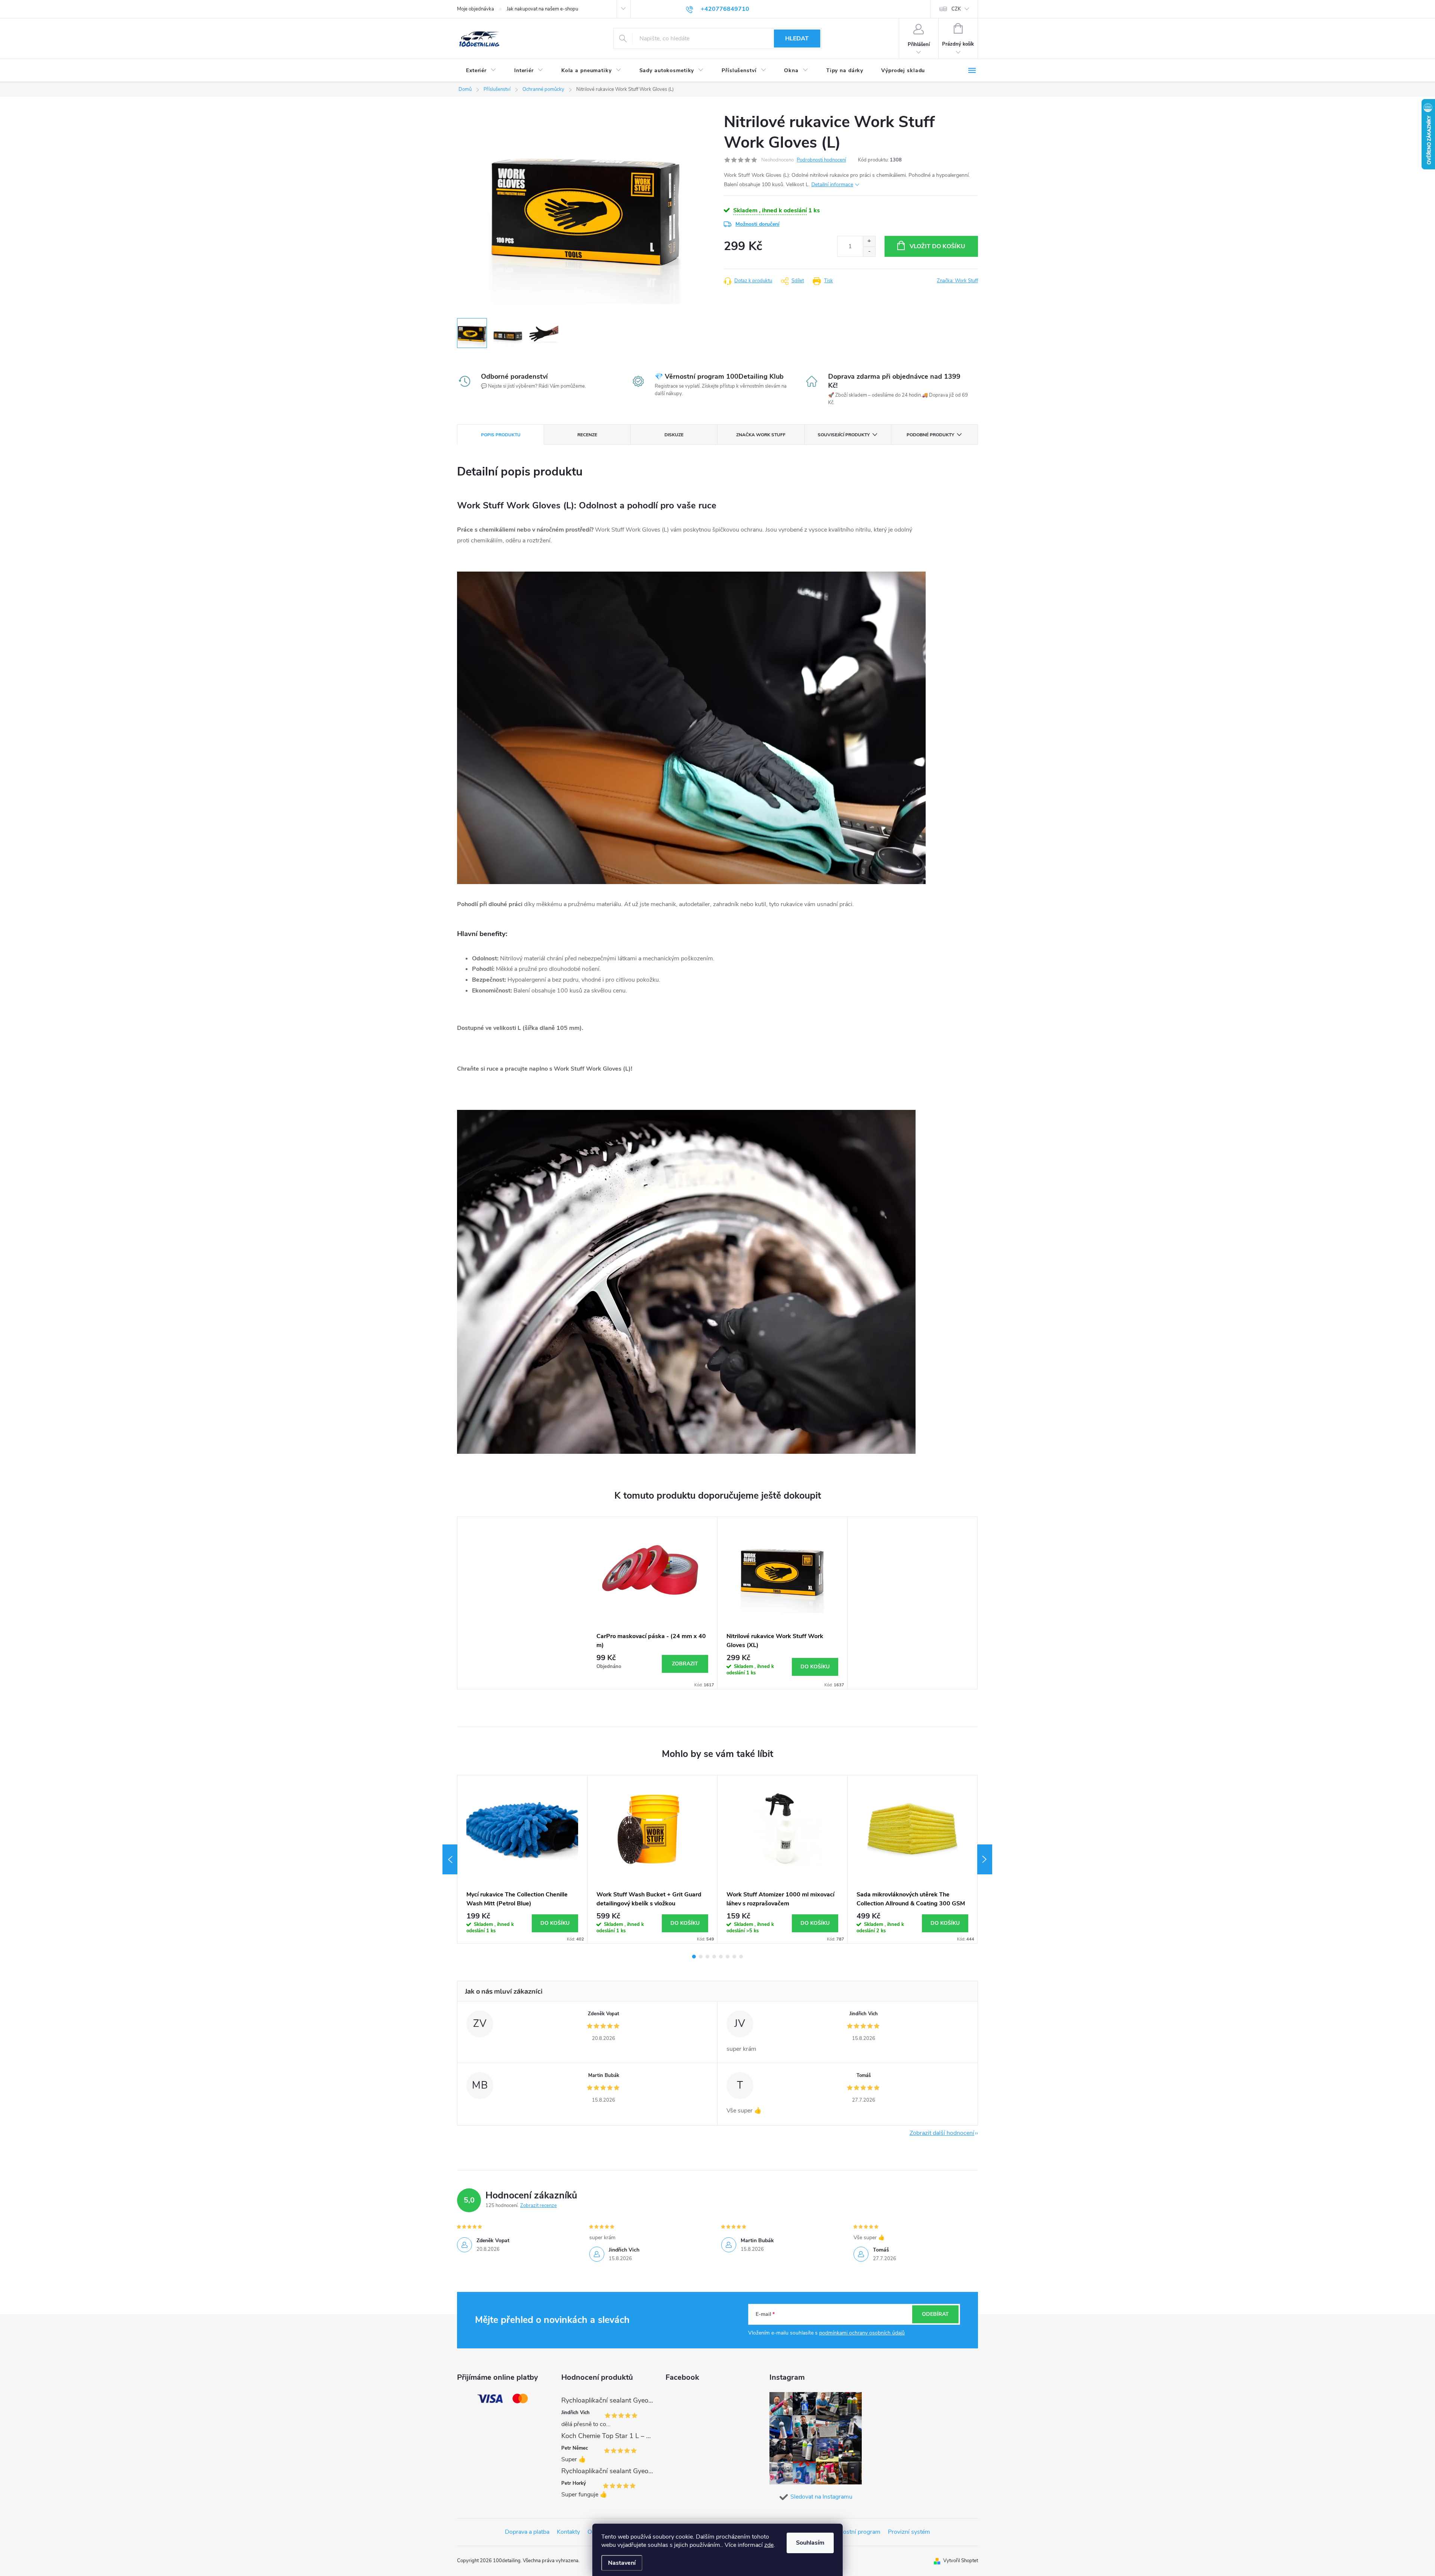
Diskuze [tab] (674, 435)
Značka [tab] (761, 435)
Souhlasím (810, 2543)
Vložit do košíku (937, 246)
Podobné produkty (930, 435)
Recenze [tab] (587, 435)
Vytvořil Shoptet (961, 2561)
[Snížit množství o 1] (869, 251)
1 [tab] (694, 1957)
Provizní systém (909, 2532)
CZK (956, 9)
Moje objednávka (476, 9)
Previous (450, 1859)
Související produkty (844, 435)
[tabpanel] (652, 1603)
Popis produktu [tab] (501, 435)
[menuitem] (481, 71)
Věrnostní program (856, 2532)
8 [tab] (741, 1957)
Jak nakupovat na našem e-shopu (542, 9)
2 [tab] (701, 1957)
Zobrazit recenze (538, 2206)
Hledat (797, 39)
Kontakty (568, 2532)
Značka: (957, 281)
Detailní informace (832, 184)
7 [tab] (734, 1957)
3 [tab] (707, 1957)
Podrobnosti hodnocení (821, 160)
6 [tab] (728, 1957)
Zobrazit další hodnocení (942, 2133)
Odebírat (935, 2314)
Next (985, 1859)
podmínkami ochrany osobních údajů (862, 2333)
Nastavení (622, 2563)
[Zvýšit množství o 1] (869, 241)
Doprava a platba (527, 2532)
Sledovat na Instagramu (821, 2497)
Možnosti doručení (757, 224)
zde (769, 2545)
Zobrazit (685, 1664)
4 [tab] (714, 1957)
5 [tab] (721, 1957)
